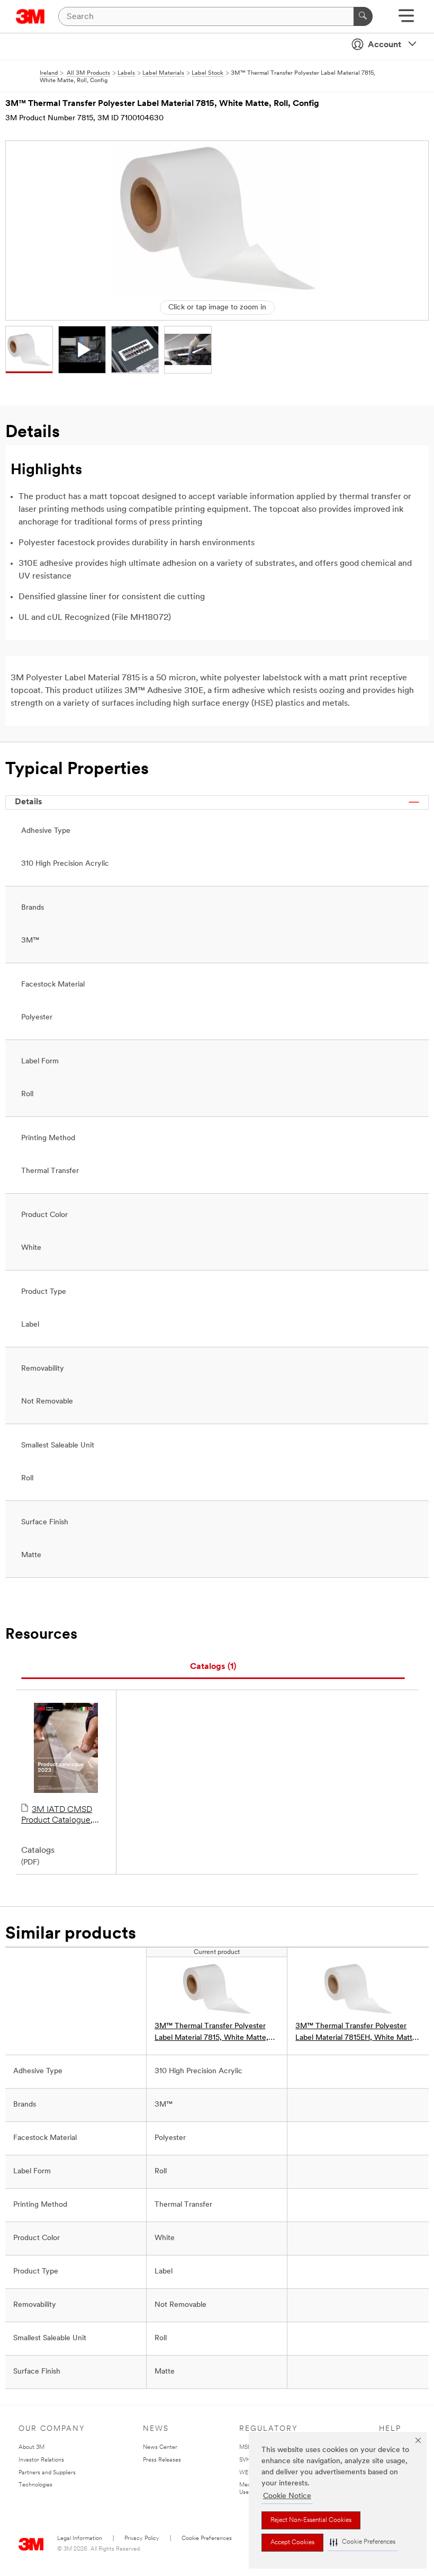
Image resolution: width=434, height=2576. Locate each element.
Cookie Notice (287, 2496)
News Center (160, 2448)
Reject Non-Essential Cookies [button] (311, 2520)
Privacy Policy (142, 2539)
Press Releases (162, 2460)
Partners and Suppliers (47, 2473)
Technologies (35, 2485)
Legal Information (80, 2539)
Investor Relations (41, 2460)
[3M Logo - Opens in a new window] (30, 16)
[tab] (213, 1667)
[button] (363, 2542)
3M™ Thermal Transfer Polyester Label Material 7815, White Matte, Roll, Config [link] (211, 2033)
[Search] (363, 16)
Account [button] (385, 45)
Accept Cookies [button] (292, 2543)
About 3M (31, 2448)
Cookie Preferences (207, 2539)
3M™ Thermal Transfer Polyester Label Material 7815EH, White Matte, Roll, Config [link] (357, 2033)
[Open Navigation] (406, 19)
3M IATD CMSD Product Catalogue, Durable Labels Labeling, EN (57, 1816)
